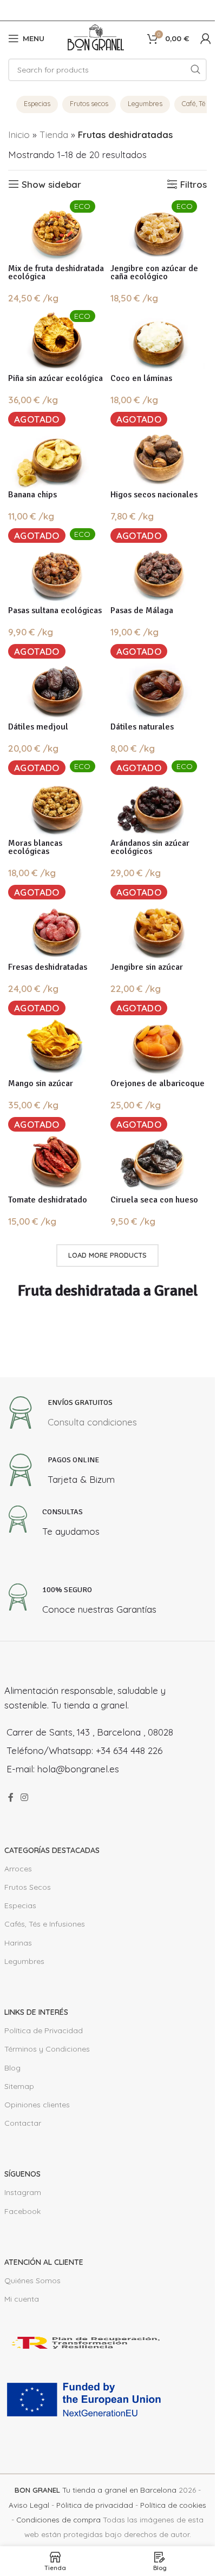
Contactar (23, 2123)
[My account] (206, 38)
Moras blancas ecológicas (35, 847)
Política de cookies (173, 2505)
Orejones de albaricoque (158, 1083)
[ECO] (57, 231)
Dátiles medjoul (38, 727)
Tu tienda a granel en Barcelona (96, 2490)
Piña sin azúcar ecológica (55, 378)
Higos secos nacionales (154, 495)
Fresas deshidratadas (48, 967)
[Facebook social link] (11, 1797)
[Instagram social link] (25, 1797)
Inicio (19, 134)
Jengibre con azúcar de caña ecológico (154, 272)
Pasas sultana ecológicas (55, 610)
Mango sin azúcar (41, 1083)
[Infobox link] (71, 1415)
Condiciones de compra (58, 2519)
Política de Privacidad (44, 2030)
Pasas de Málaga (142, 610)
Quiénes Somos (32, 2281)
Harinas (18, 1943)
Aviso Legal (29, 2505)
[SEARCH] (195, 70)
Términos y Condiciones (47, 2049)
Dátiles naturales (142, 727)
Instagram (23, 2192)
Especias (37, 103)
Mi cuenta (22, 2299)
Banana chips (32, 495)
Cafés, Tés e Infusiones (45, 1924)
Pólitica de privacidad (95, 2505)
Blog (12, 2068)
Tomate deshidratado (48, 1200)
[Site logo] (96, 37)
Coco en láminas (141, 378)
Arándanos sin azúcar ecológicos (150, 847)
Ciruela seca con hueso (154, 1200)
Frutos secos (89, 103)
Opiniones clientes (37, 2105)
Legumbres (145, 103)
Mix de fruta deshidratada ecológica (56, 272)
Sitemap (19, 2086)
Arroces (18, 1869)
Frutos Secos (28, 1887)
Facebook (22, 2211)
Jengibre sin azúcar (147, 967)
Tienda (54, 134)
